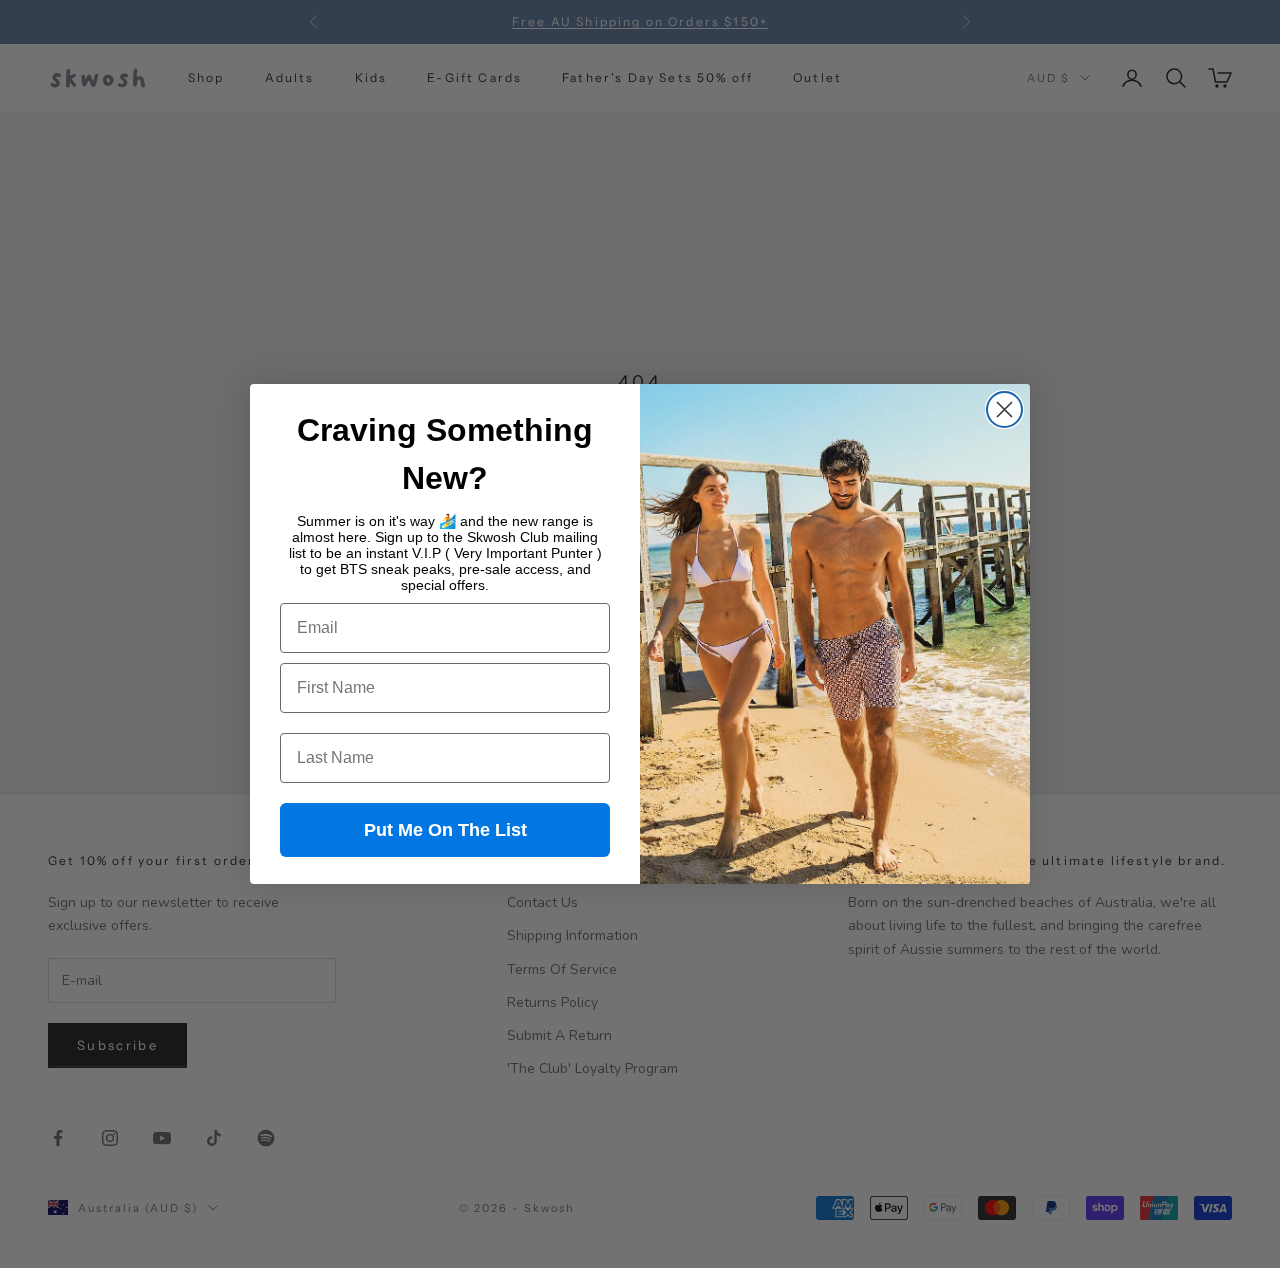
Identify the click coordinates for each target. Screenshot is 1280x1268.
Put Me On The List (445, 830)
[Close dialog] (1004, 409)
